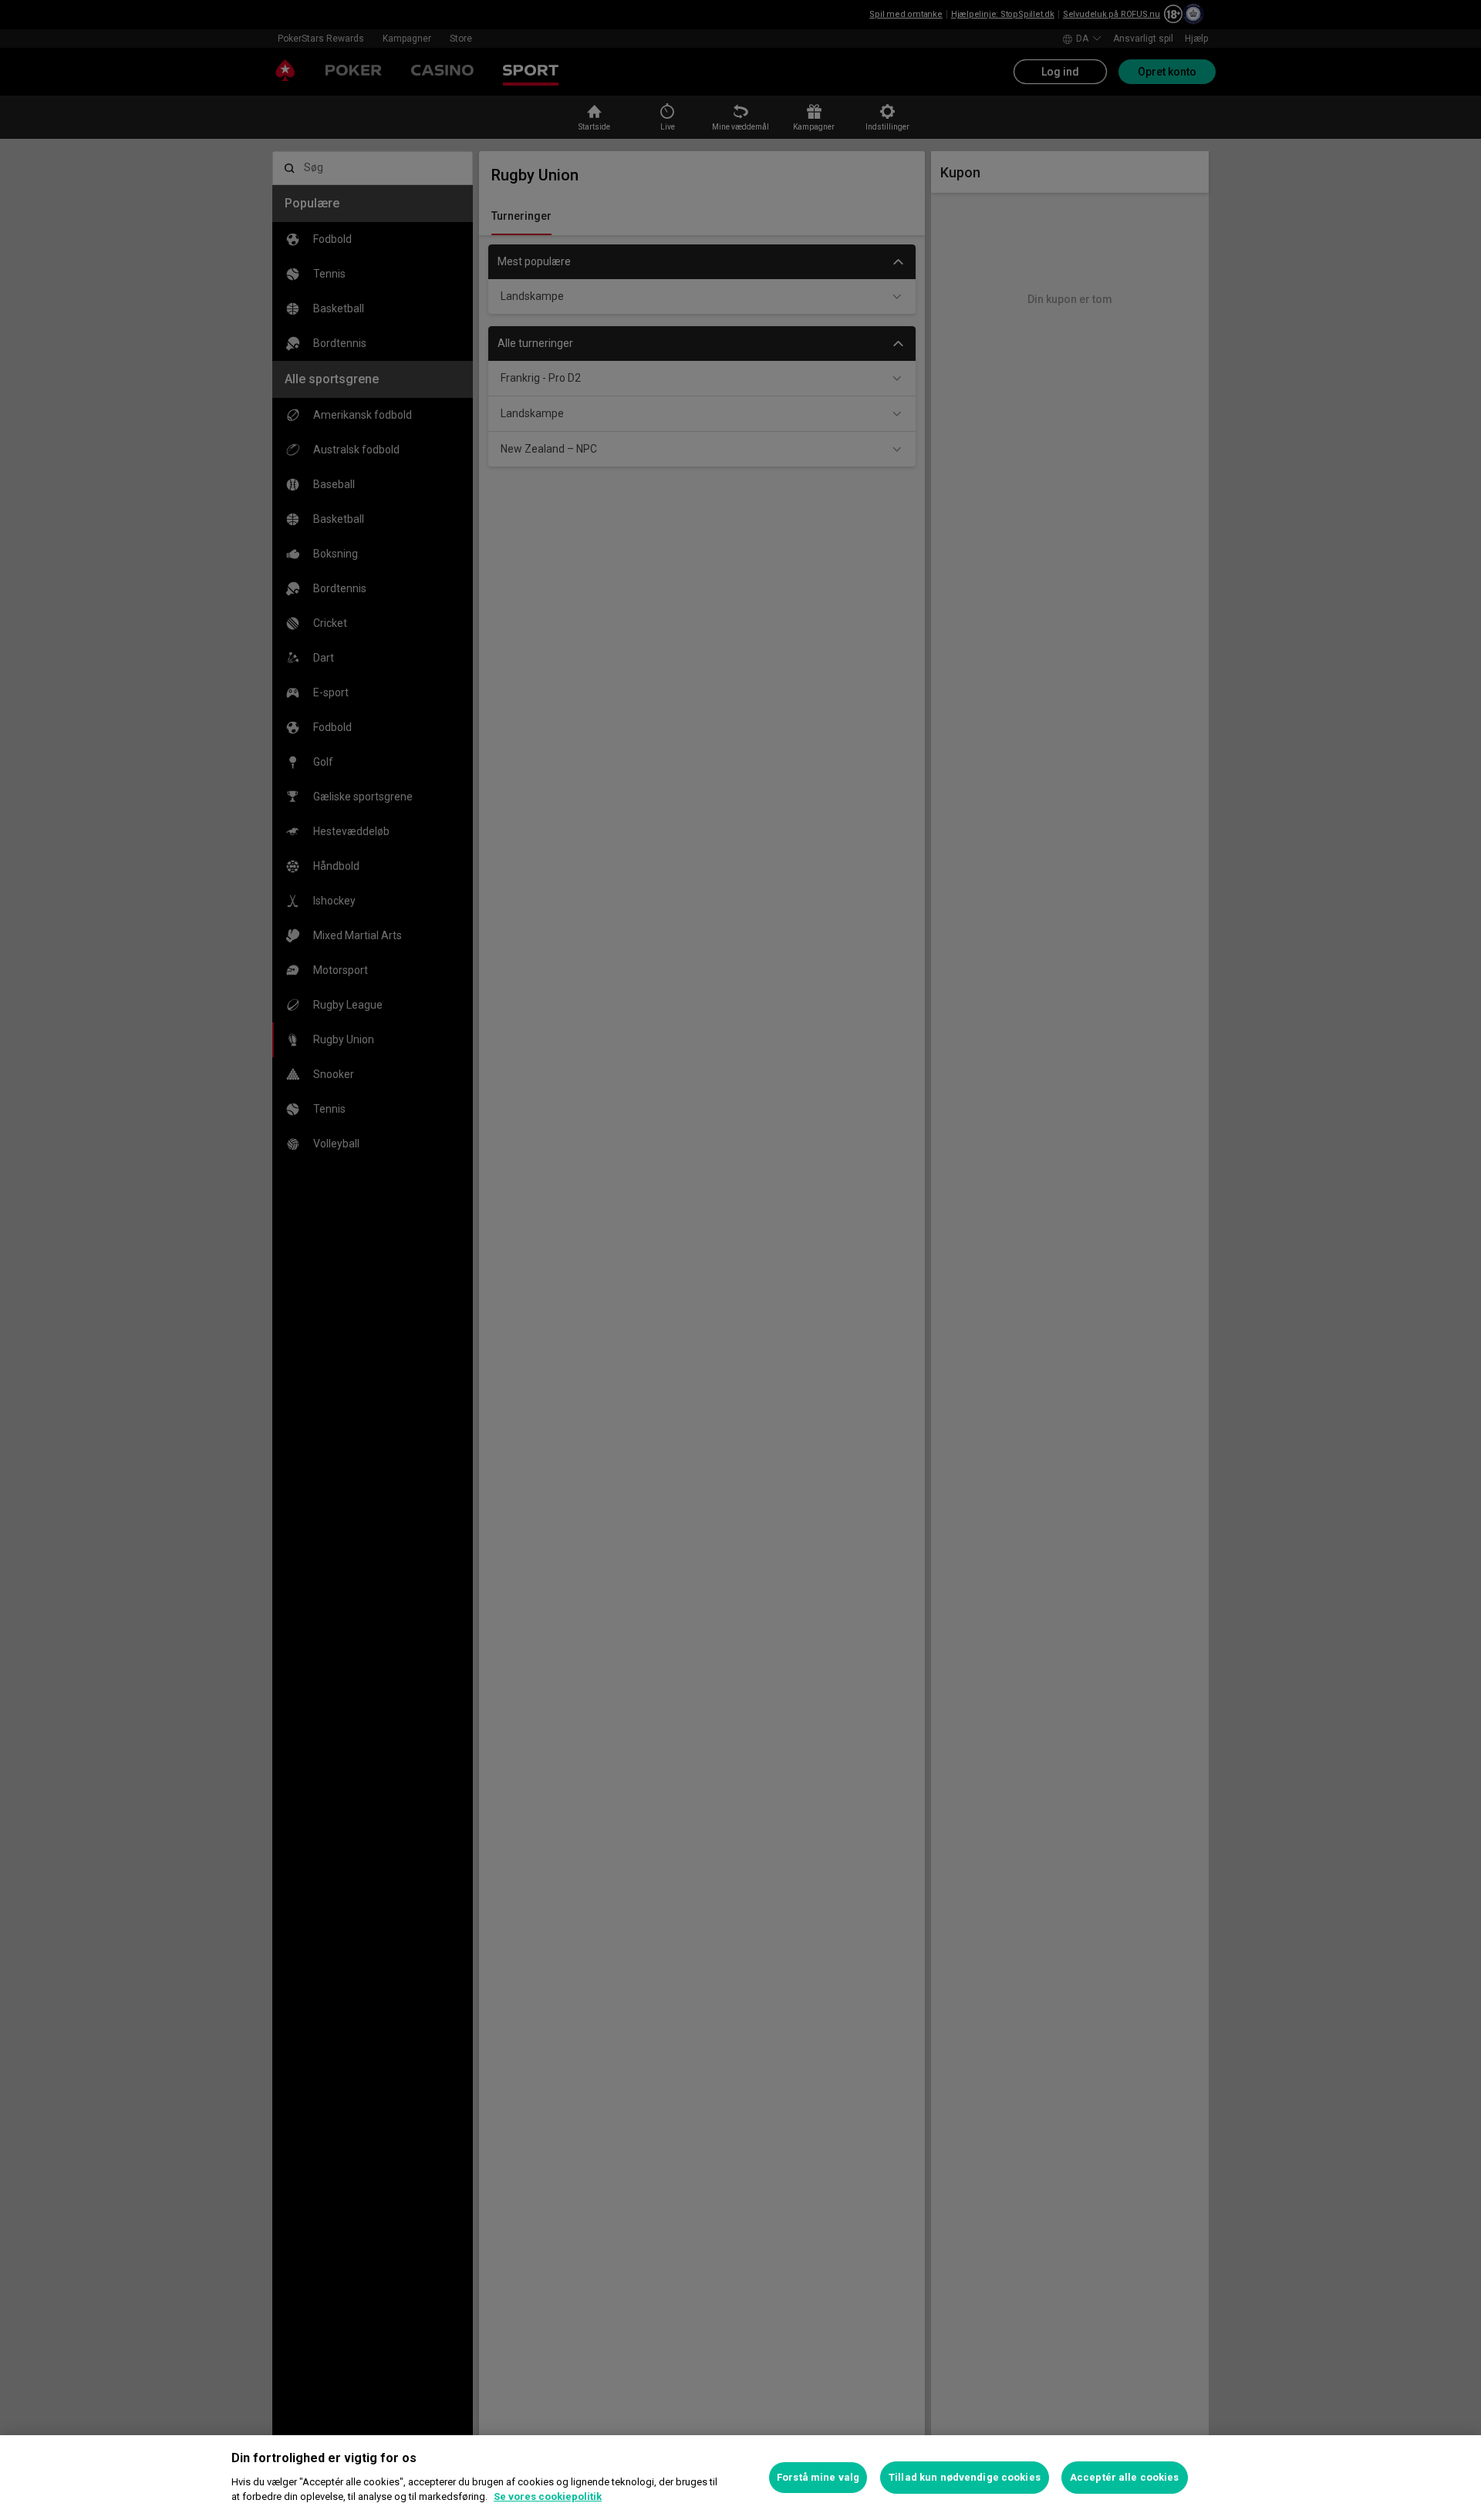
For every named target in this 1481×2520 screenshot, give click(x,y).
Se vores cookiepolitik (548, 2496)
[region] (740, 2478)
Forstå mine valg (818, 2477)
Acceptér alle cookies (1125, 2477)
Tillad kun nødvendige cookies (965, 2477)
